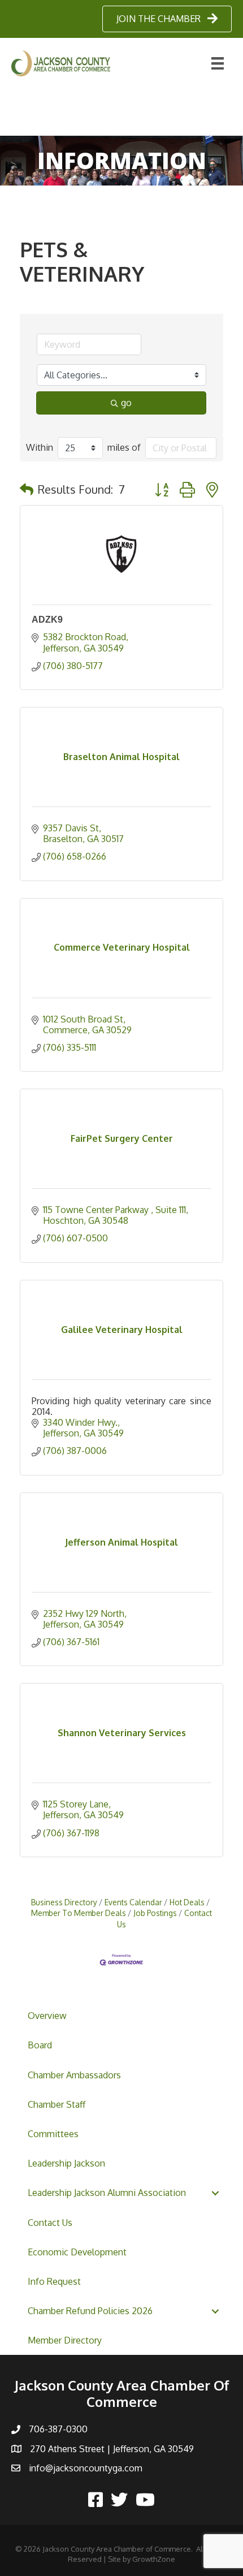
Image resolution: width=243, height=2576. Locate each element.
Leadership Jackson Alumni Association (107, 2193)
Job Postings (155, 1913)
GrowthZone (154, 2559)
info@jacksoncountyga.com (86, 2468)
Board (40, 2045)
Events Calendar (133, 1902)
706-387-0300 (58, 2429)
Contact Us (50, 2223)
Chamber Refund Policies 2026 (90, 2311)
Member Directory (65, 2340)
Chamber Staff (57, 2104)
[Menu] (218, 63)
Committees (53, 2134)
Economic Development (77, 2252)
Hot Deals (187, 1902)
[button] (27, 489)
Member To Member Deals (79, 1913)
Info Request (54, 2281)
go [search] (126, 403)
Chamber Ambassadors (74, 2075)
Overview (47, 2016)
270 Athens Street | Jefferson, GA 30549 (112, 2449)
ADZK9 (47, 620)
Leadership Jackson (66, 2163)
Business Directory (64, 1902)
